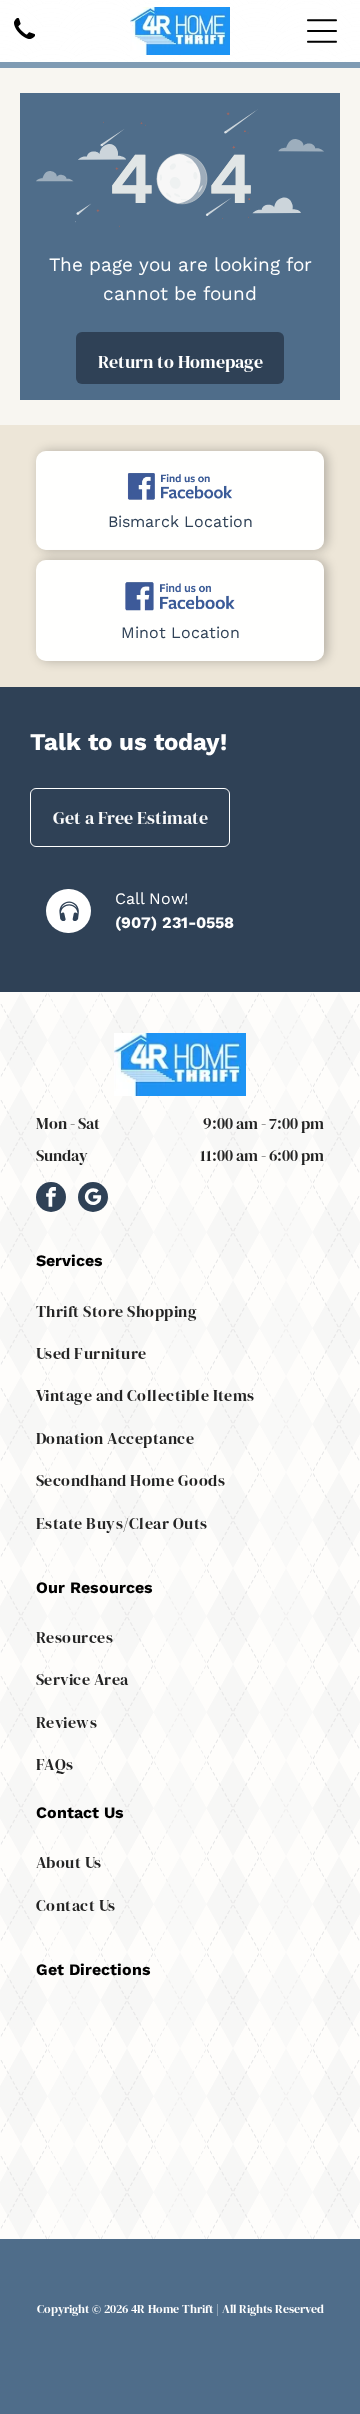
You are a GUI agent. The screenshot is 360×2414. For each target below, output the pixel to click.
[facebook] (51, 1199)
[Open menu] (322, 31)
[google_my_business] (93, 1199)
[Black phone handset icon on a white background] (24, 40)
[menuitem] (180, 1310)
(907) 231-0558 (174, 922)
